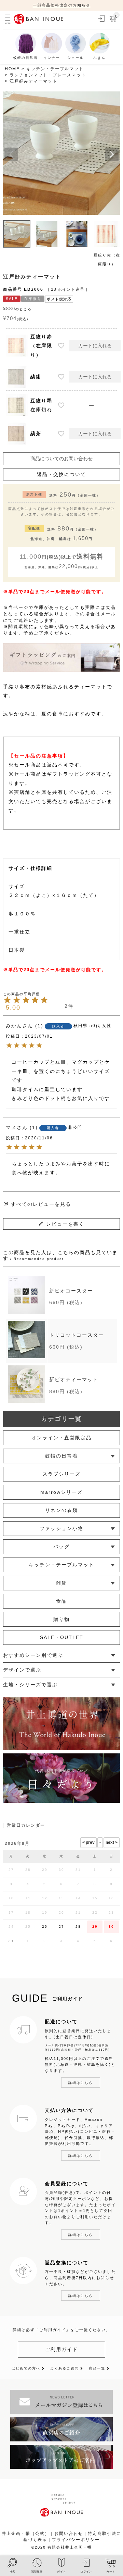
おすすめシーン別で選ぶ (33, 1655)
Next (112, 154)
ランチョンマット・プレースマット (48, 75)
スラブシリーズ (61, 1474)
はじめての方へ (26, 2368)
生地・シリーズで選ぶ (30, 1685)
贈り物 (61, 1619)
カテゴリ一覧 (61, 1419)
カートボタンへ (88, 2544)
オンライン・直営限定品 (61, 1438)
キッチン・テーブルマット (55, 69)
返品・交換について (61, 474)
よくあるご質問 (65, 2368)
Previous (11, 154)
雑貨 (61, 1583)
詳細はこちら (81, 2083)
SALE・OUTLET (62, 1637)
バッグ (61, 1547)
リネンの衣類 (61, 1510)
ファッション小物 (61, 1528)
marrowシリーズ (61, 1492)
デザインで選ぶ (22, 1670)
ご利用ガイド (61, 2349)
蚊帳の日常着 (61, 1456)
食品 (61, 1601)
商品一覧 (97, 2368)
